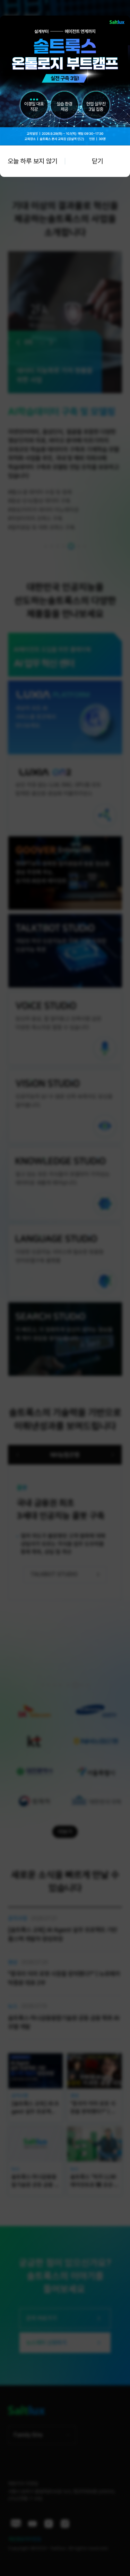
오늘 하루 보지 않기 (32, 161)
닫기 (97, 161)
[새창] (65, 19)
